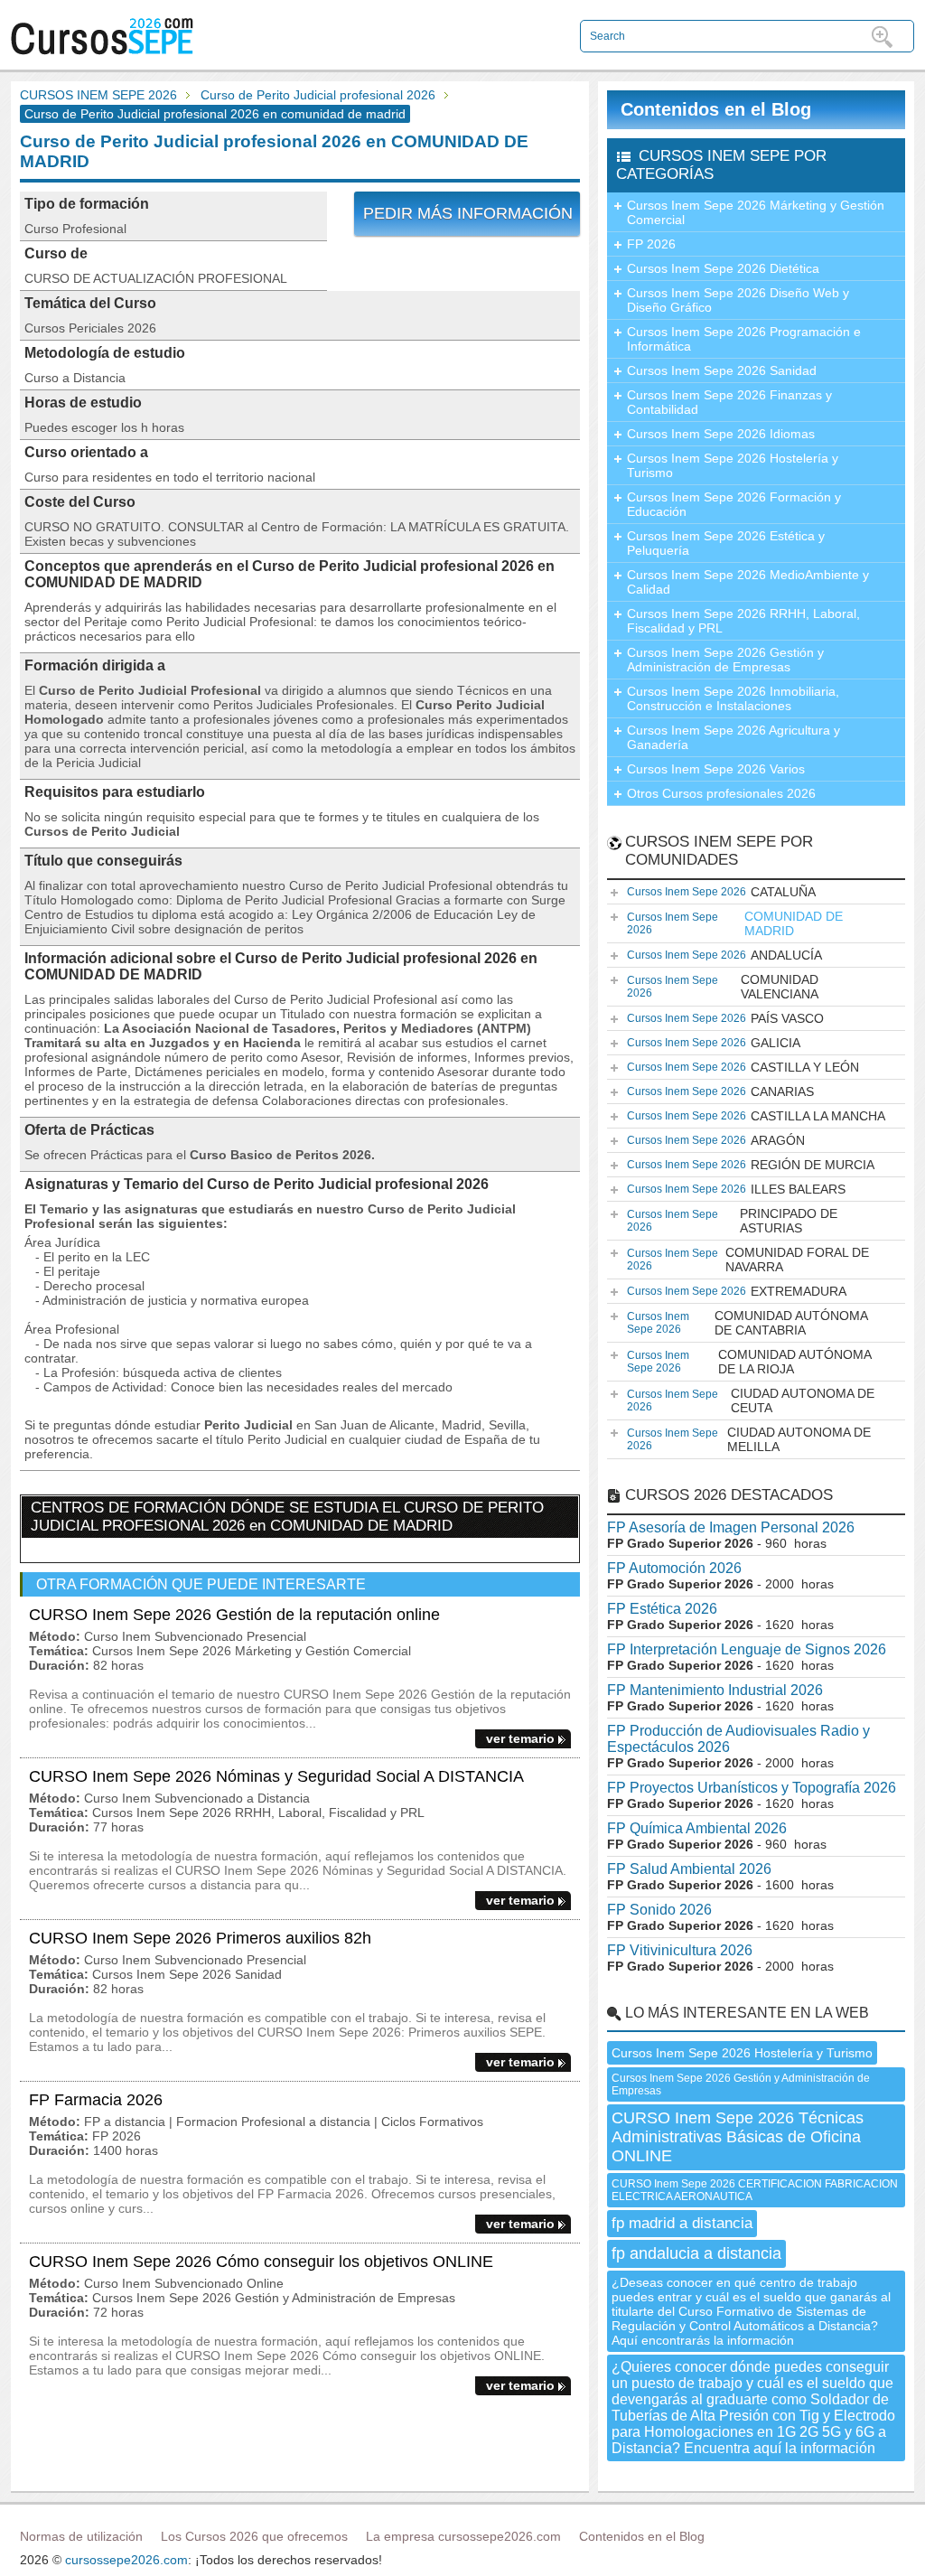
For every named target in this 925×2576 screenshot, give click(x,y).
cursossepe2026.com (126, 2560)
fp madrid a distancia (682, 2223)
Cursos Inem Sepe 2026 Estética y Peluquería (726, 543)
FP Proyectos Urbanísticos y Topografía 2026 (752, 1788)
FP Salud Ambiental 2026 (689, 1869)
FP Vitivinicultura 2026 (680, 1950)
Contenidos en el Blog (716, 109)
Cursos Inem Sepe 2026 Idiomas (721, 434)
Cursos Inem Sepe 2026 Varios (716, 769)
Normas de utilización (81, 2536)
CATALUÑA (721, 892)
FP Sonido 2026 (659, 1910)
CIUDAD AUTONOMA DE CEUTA (751, 1400)
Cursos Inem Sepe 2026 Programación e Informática (744, 339)
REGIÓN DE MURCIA (751, 1165)
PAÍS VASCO (725, 1018)
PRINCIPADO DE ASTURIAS (732, 1221)
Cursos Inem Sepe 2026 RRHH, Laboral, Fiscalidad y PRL (743, 621)
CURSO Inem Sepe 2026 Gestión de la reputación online (234, 1615)
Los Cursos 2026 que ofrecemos (254, 2536)
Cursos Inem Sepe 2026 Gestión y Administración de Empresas (725, 660)
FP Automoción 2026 (674, 1568)
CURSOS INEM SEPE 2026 (98, 95)
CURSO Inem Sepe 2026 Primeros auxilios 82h (200, 1938)
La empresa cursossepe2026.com (463, 2536)
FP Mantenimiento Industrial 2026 (715, 1690)
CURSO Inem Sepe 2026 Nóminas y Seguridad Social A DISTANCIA (276, 1776)
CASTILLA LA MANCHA (756, 1116)
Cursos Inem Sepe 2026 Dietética (723, 268)
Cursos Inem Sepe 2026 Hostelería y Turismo (733, 465)
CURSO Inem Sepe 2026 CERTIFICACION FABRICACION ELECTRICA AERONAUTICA (755, 2190)
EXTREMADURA (737, 1291)
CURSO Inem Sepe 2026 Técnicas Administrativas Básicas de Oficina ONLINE (738, 2137)
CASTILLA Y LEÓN (743, 1067)
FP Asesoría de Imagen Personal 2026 (731, 1527)
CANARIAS (720, 1091)
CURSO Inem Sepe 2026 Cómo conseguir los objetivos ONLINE (261, 2262)
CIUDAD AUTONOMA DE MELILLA (749, 1439)
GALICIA (714, 1043)
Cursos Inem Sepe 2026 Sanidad (722, 370)
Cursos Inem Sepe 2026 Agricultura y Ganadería (733, 737)
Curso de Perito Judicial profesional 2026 (318, 95)
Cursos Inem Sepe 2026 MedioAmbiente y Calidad (748, 582)
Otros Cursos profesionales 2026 (721, 793)
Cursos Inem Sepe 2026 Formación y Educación (734, 504)
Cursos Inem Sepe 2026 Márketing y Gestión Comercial (756, 212)
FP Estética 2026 (662, 1609)
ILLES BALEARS (736, 1189)
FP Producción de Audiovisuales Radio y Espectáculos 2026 (738, 1739)
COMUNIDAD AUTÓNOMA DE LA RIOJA (749, 1362)
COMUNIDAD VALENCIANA (723, 987)
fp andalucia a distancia (696, 2253)
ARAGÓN (716, 1140)
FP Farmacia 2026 (96, 2100)
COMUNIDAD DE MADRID (735, 923)
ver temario (520, 1738)
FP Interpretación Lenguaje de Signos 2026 (747, 1649)
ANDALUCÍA (724, 955)
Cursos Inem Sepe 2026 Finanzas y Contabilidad (729, 402)
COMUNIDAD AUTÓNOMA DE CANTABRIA (747, 1323)
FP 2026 (651, 244)
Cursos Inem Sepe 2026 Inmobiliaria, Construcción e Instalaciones (733, 698)
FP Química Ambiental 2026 (697, 1828)
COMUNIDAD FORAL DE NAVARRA (748, 1260)
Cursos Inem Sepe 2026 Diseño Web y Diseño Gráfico (738, 300)
